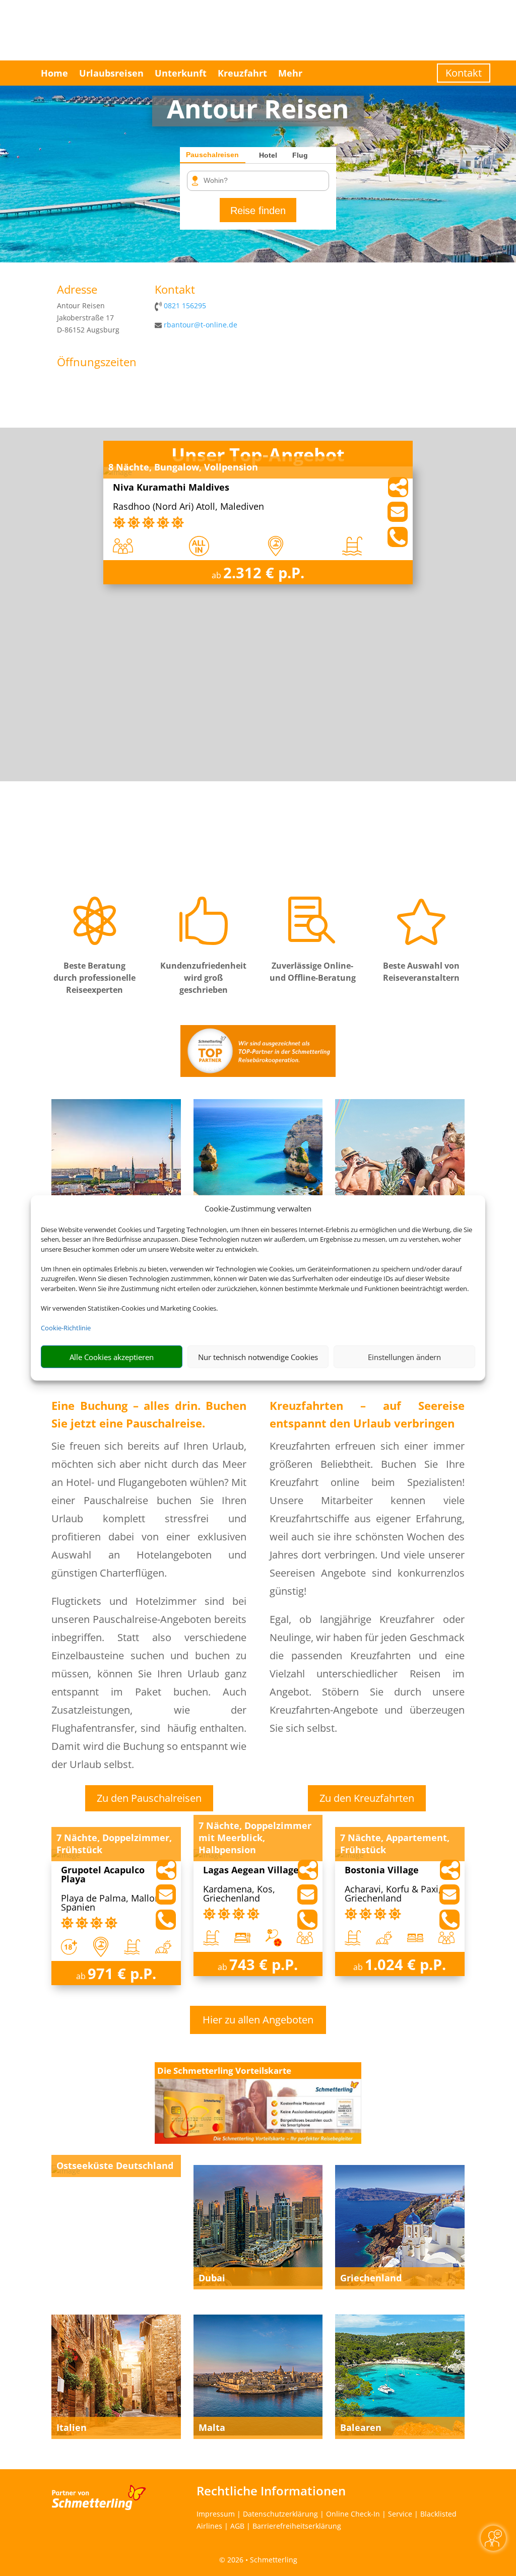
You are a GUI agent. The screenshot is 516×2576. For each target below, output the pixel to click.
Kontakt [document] (175, 290)
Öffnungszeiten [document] (97, 363)
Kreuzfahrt (242, 73)
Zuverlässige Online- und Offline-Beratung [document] (313, 972)
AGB (237, 2526)
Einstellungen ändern (404, 1357)
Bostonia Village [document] (382, 1871)
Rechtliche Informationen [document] (271, 2491)
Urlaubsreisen (111, 73)
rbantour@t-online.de (201, 325)
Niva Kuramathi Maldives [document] (171, 488)
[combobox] (262, 181)
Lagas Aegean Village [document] (251, 1871)
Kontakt (464, 73)
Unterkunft (181, 73)
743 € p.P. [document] (264, 1964)
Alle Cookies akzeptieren (112, 1357)
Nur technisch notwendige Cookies (258, 1357)
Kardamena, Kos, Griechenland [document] (239, 1894)
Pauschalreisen (212, 155)
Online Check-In (353, 2514)
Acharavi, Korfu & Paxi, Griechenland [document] (393, 1894)
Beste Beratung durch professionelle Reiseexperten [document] (94, 978)
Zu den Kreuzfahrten (367, 1798)
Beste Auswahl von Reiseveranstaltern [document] (421, 972)
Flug (300, 155)
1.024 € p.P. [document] (405, 1964)
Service (400, 2514)
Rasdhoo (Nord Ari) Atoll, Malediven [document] (188, 507)
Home (54, 73)
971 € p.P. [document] (122, 1973)
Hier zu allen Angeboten (258, 2020)
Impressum (216, 2514)
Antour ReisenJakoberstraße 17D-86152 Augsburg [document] (88, 318)
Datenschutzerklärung (280, 2514)
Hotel (268, 155)
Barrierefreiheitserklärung (297, 2526)
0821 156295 (185, 306)
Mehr (290, 73)
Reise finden (258, 211)
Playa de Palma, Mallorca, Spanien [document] (116, 1903)
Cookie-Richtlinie (66, 1328)
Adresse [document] (77, 290)
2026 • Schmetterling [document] (261, 2560)
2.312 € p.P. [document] (264, 572)
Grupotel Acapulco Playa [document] (103, 1875)
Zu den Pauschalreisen (149, 1798)
